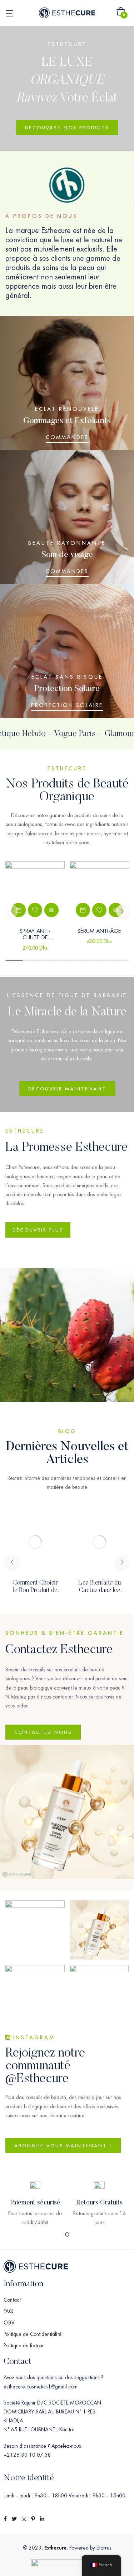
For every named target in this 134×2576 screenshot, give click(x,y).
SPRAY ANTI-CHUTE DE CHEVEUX (35, 937)
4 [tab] (67, 960)
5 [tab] (85, 960)
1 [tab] (14, 960)
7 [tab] (120, 960)
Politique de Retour (24, 2346)
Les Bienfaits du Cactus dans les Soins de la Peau (100, 1591)
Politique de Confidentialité (33, 2334)
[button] (121, 13)
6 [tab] (102, 960)
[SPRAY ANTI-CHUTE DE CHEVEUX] (35, 891)
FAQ (9, 2311)
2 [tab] (32, 960)
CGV (9, 2323)
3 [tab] (49, 960)
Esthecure (55, 2548)
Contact (12, 2300)
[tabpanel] (35, 911)
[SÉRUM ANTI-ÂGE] (99, 891)
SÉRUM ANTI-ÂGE (99, 931)
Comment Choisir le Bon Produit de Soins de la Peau (35, 1591)
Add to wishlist (35, 910)
